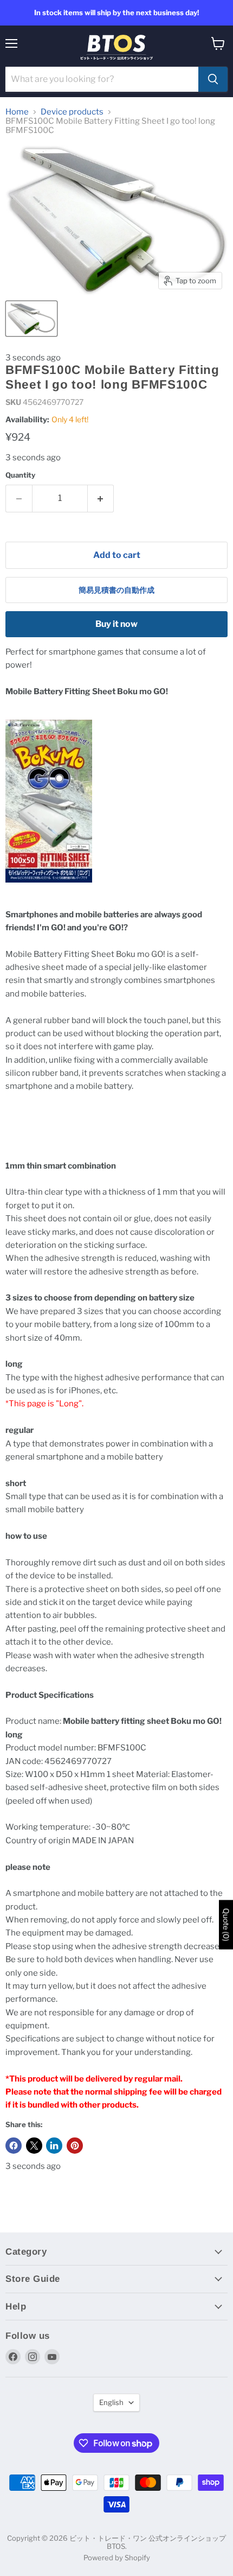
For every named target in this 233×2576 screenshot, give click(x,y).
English (111, 2402)
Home (17, 112)
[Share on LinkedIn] (54, 2146)
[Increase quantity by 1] (101, 498)
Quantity (20, 475)
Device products (72, 112)
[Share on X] (34, 2146)
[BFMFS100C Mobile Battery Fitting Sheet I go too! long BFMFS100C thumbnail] (31, 319)
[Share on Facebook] (14, 2146)
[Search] (213, 79)
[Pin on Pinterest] (75, 2146)
